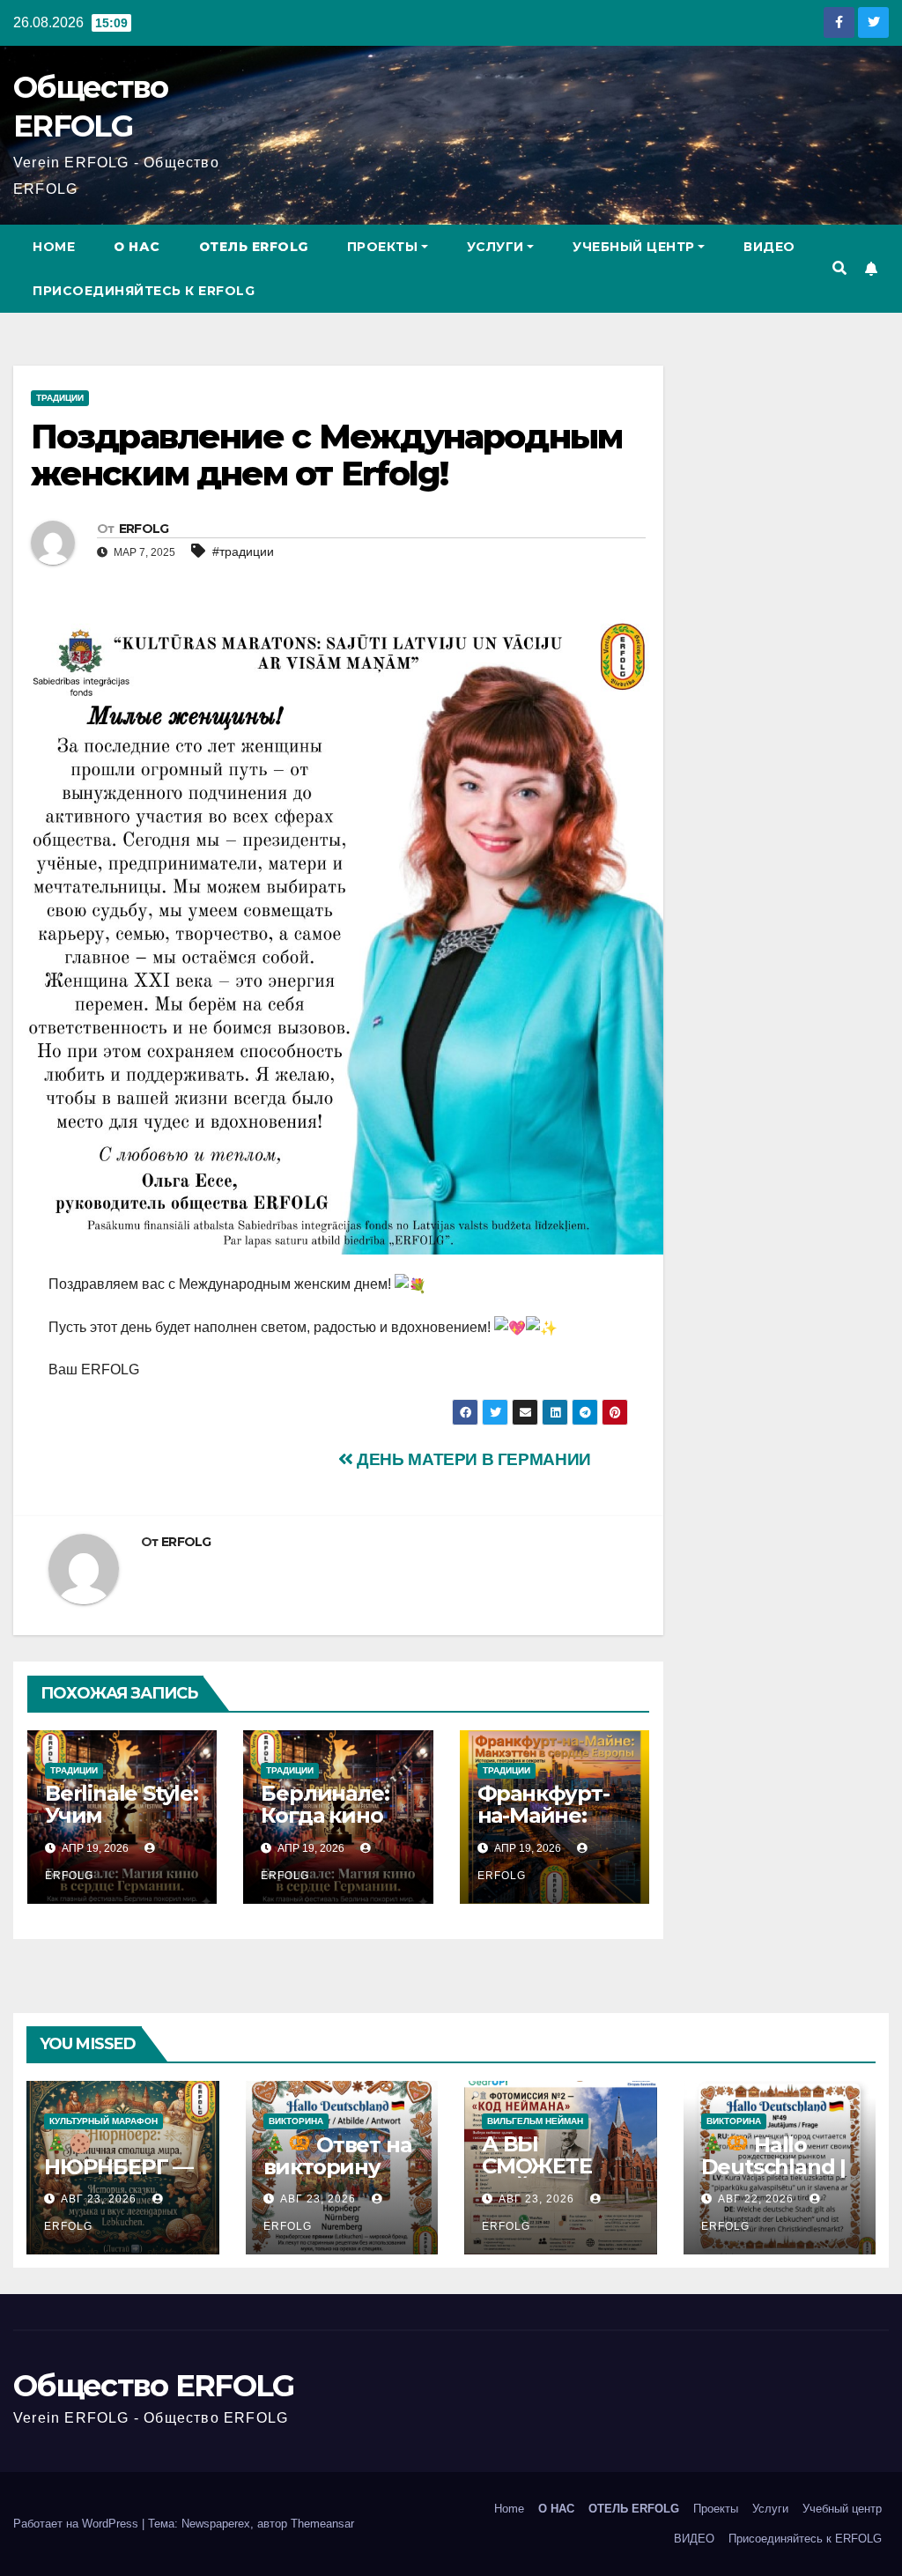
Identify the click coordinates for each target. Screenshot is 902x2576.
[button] (839, 268)
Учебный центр (634, 247)
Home (54, 247)
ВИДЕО (769, 247)
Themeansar (322, 2524)
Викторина (296, 2121)
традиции (60, 398)
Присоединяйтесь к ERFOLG (144, 291)
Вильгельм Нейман (535, 2121)
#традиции (243, 551)
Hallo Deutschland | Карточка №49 (780, 2167)
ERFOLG (144, 529)
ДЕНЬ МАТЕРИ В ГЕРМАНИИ (472, 1459)
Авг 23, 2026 (99, 2199)
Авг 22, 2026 (756, 2199)
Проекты (383, 247)
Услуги (495, 247)
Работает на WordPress (78, 2524)
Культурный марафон (104, 2121)
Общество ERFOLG (154, 2386)
